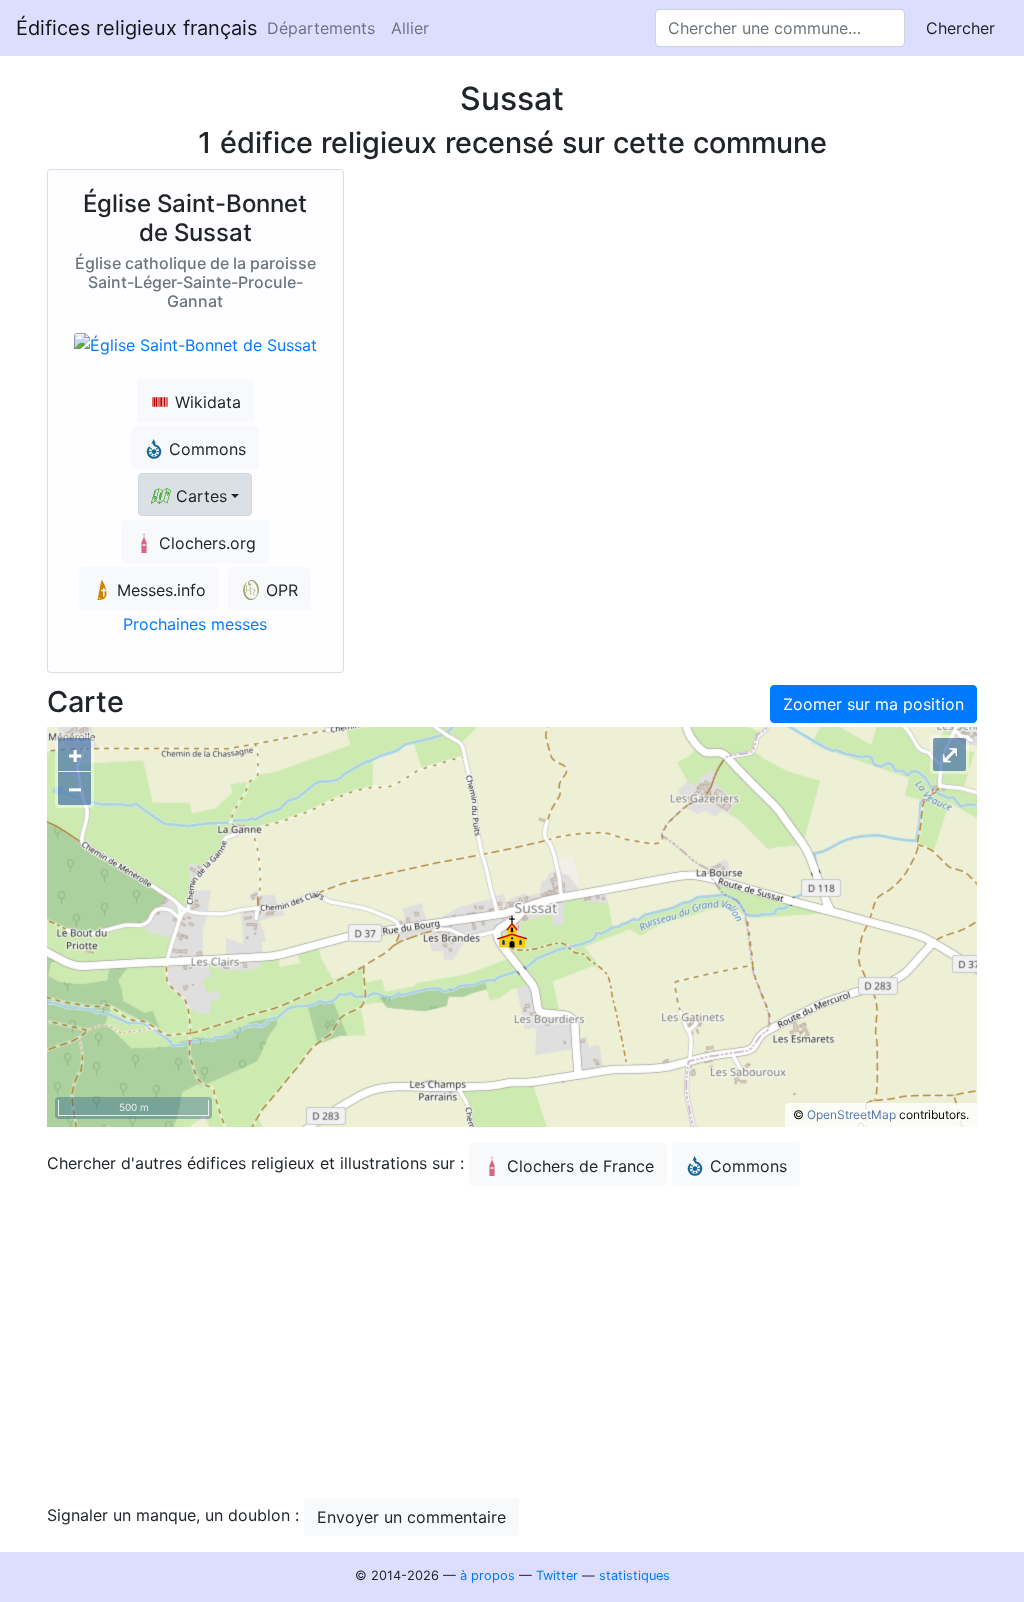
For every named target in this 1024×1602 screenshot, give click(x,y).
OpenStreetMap (851, 1114)
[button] (195, 494)
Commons (748, 1166)
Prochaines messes (195, 624)
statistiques (634, 1575)
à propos (487, 1575)
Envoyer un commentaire (411, 1517)
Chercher (960, 28)
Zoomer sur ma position (873, 704)
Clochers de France (580, 1166)
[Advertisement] (512, 1342)
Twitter (557, 1575)
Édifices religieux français (136, 28)
